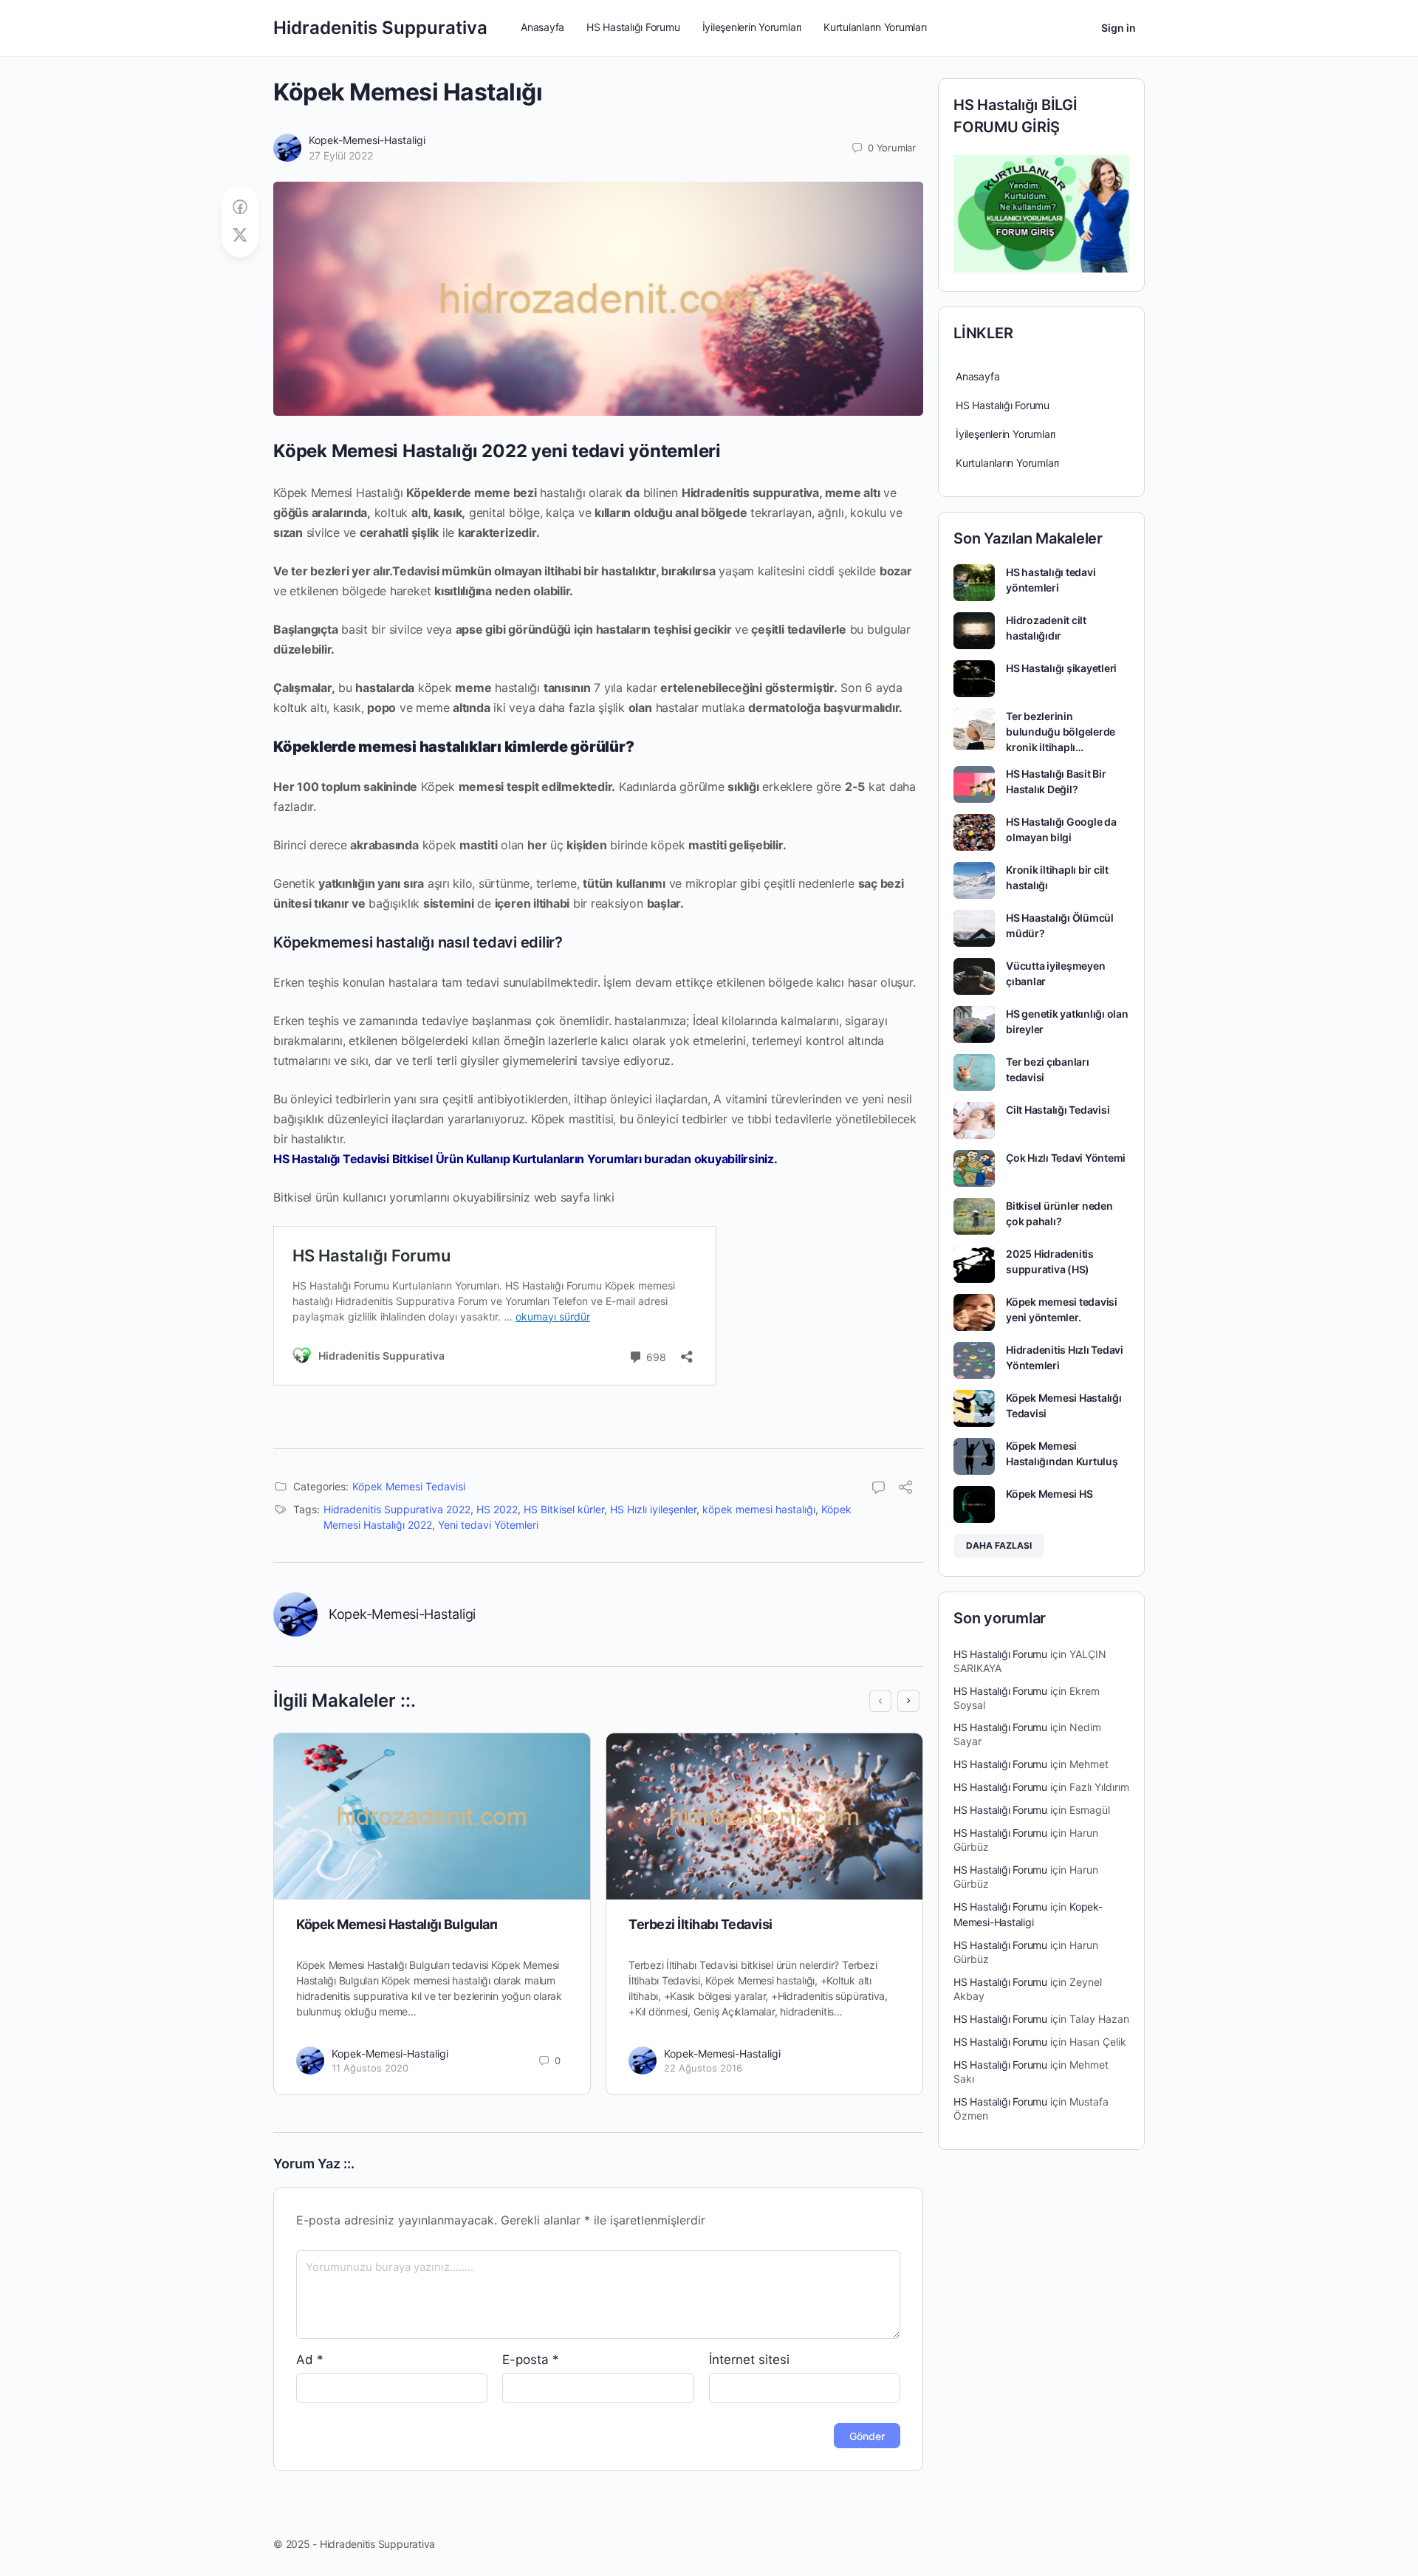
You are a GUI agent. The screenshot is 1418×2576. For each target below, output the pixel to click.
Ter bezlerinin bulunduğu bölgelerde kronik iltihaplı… (1061, 732)
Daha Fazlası (999, 1545)
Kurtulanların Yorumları (1007, 463)
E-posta (531, 2360)
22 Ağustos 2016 (703, 2068)
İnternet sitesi (749, 2360)
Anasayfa (977, 376)
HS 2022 (497, 1509)
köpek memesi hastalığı (759, 1509)
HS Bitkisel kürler (564, 1509)
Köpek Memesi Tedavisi (409, 1486)
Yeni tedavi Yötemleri (488, 1525)
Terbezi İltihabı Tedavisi (701, 1924)
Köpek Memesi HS (1049, 1494)
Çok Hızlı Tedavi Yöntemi (1066, 1158)
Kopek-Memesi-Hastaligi (367, 140)
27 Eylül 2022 (341, 155)
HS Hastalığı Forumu (1003, 405)
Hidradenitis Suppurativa (380, 28)
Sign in (1119, 28)
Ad (310, 2360)
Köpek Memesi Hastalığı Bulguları (397, 1924)
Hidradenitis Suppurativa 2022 (397, 1509)
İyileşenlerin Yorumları (1006, 434)
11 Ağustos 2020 (370, 2068)
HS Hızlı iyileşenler (653, 1509)
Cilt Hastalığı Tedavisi (1058, 1110)
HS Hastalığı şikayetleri (1061, 668)
